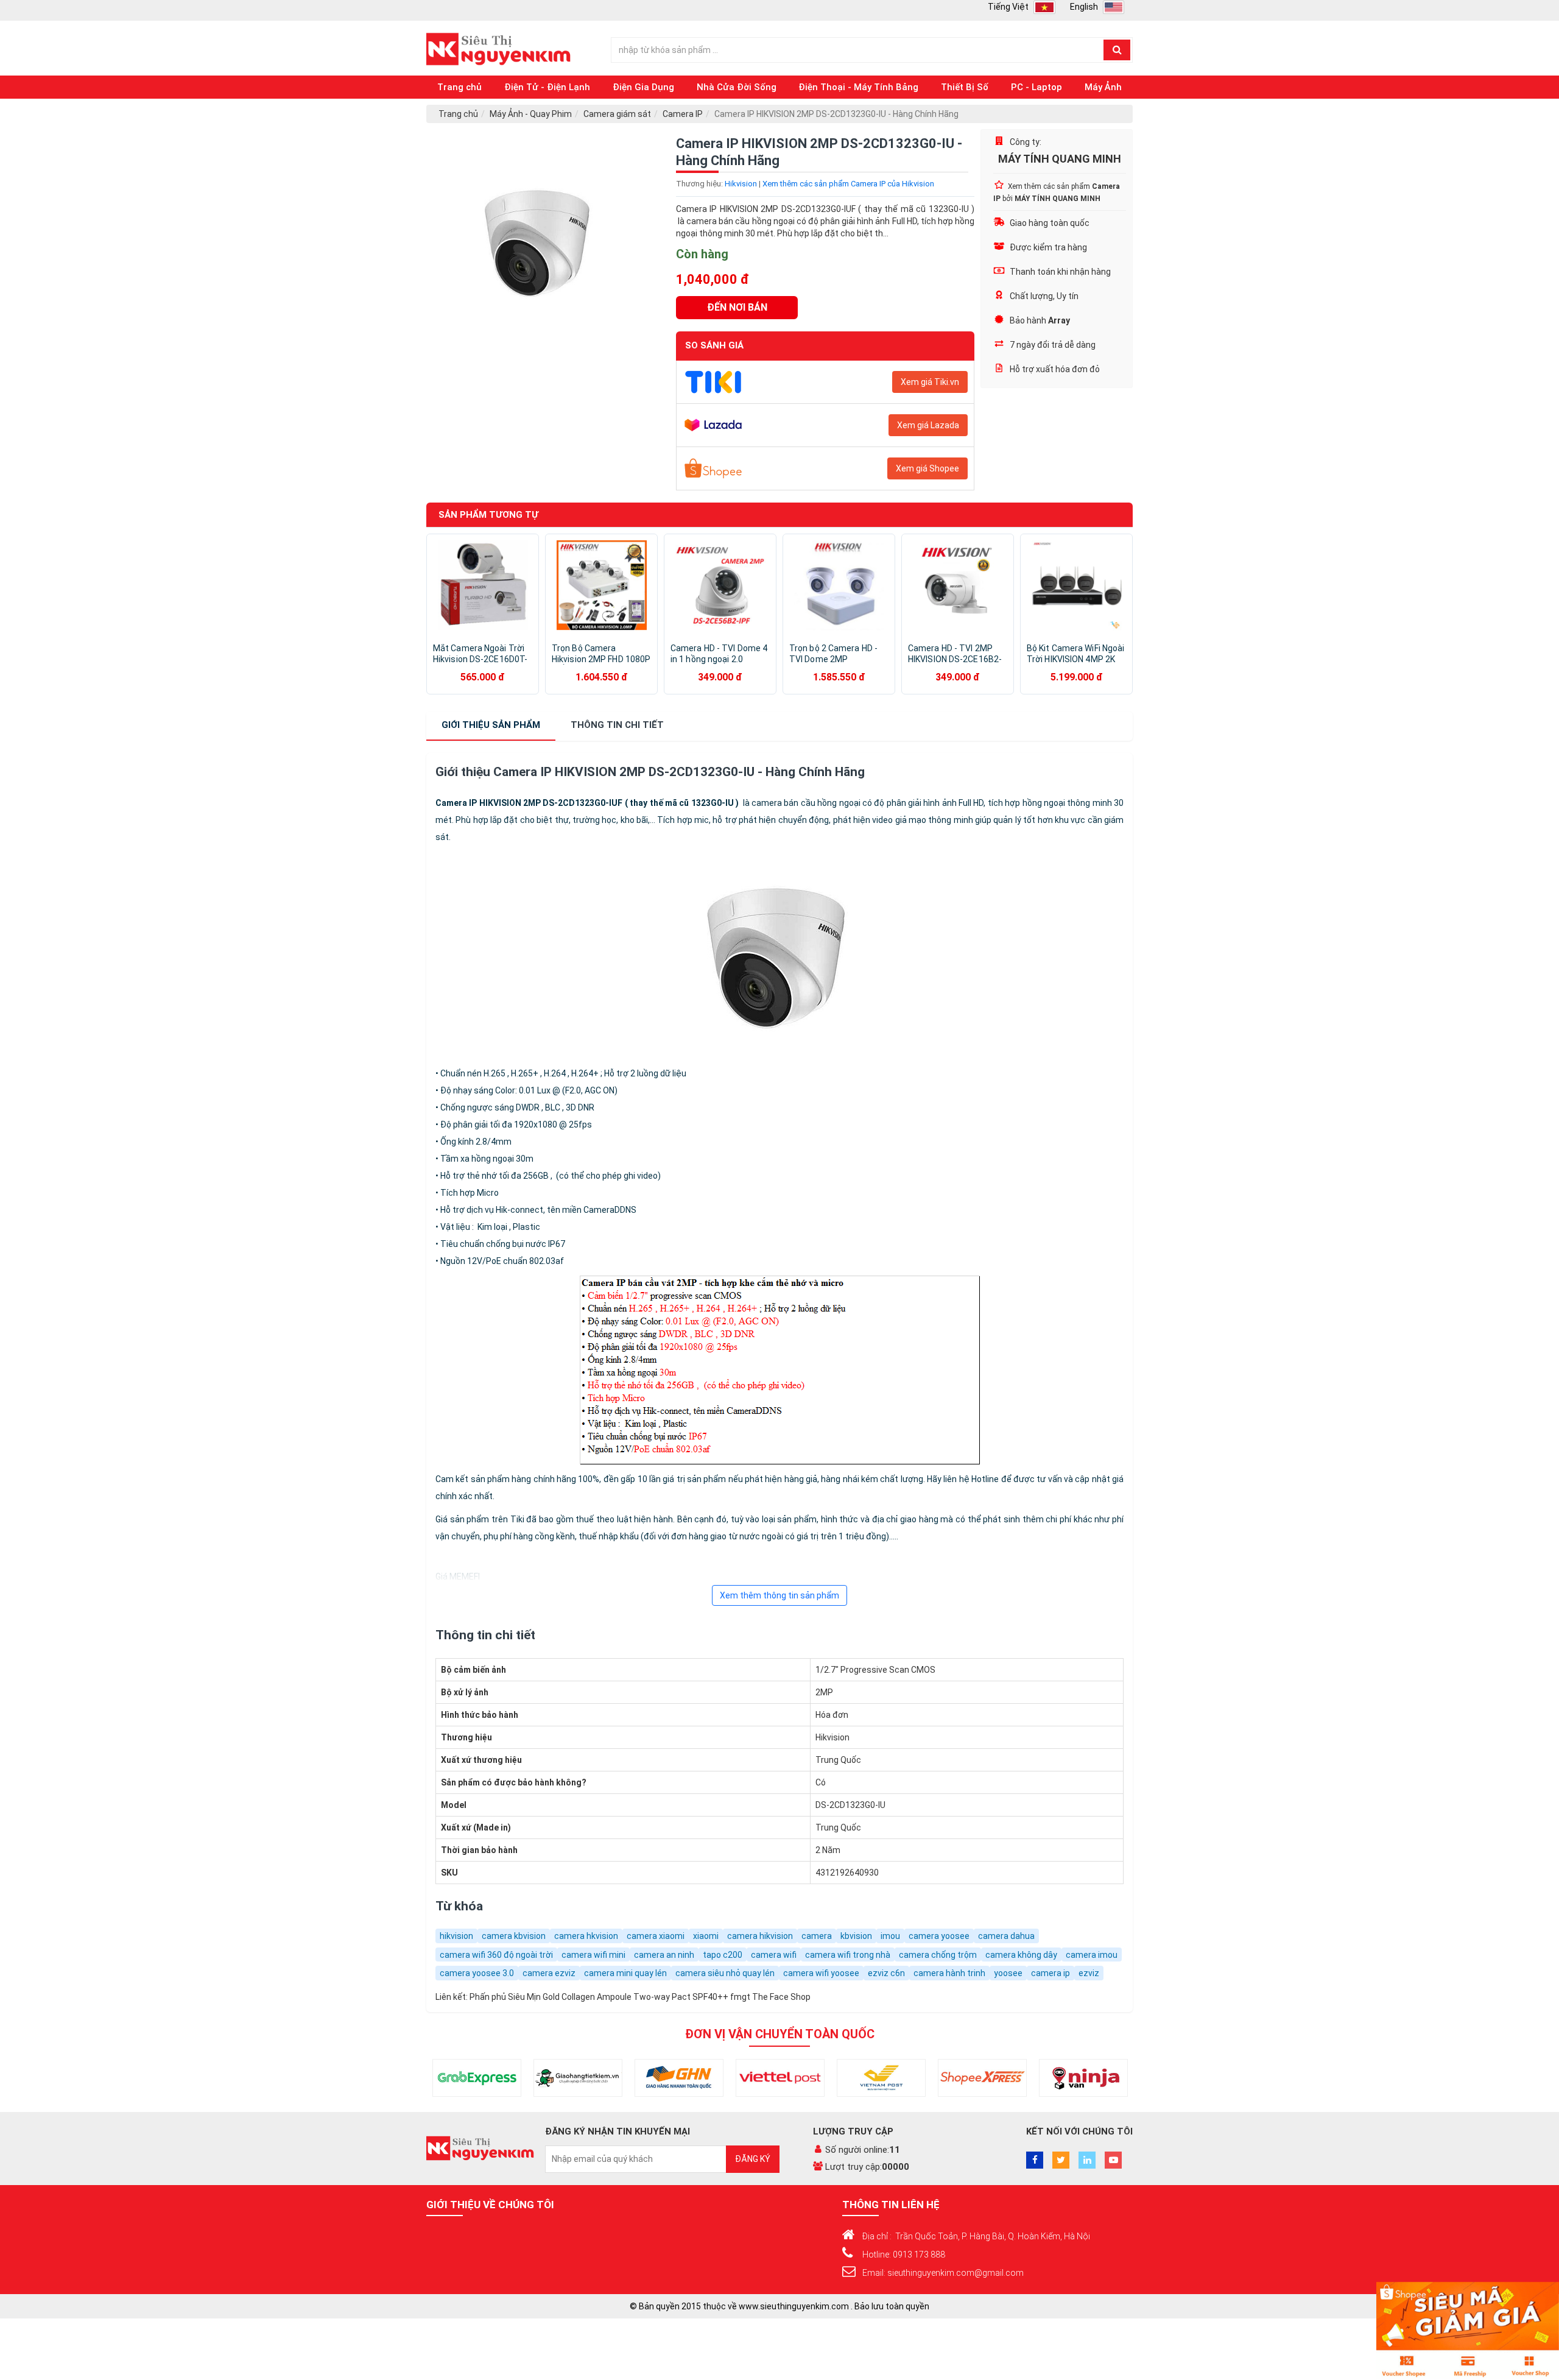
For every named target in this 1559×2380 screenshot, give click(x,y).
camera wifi (774, 1955)
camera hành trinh (949, 1973)
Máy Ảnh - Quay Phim (531, 114)
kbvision (856, 1936)
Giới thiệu (491, 725)
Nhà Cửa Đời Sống (737, 87)
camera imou (1092, 1955)
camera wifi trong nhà (848, 1955)
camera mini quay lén (625, 1973)
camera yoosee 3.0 (477, 1973)
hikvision (456, 1936)
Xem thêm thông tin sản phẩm (779, 1595)
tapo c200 (723, 1955)
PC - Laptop (1036, 87)
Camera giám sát (617, 114)
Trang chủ (459, 87)
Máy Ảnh (1103, 87)
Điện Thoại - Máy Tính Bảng (858, 87)
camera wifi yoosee (821, 1973)
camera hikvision (760, 1936)
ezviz (1089, 1973)
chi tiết (617, 725)
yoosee (1008, 1973)
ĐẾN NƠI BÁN (737, 307)
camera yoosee (939, 1936)
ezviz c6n (886, 1973)
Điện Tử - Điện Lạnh (547, 87)
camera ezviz (549, 1973)
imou (890, 1936)
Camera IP (683, 114)
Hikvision (741, 184)
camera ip (1050, 1973)
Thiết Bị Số (965, 87)
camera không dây (1021, 1955)
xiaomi (706, 1936)
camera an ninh (664, 1955)
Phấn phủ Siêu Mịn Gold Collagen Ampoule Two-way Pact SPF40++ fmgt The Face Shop (640, 1997)
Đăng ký (753, 2159)
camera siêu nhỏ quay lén (725, 1973)
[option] (542, 245)
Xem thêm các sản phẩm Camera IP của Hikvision (848, 184)
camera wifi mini (593, 1955)
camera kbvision (514, 1936)
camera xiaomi (656, 1936)
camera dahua (1006, 1936)
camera (817, 1936)
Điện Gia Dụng (643, 87)
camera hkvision (586, 1936)
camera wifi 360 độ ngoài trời (496, 1955)
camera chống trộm (938, 1955)
